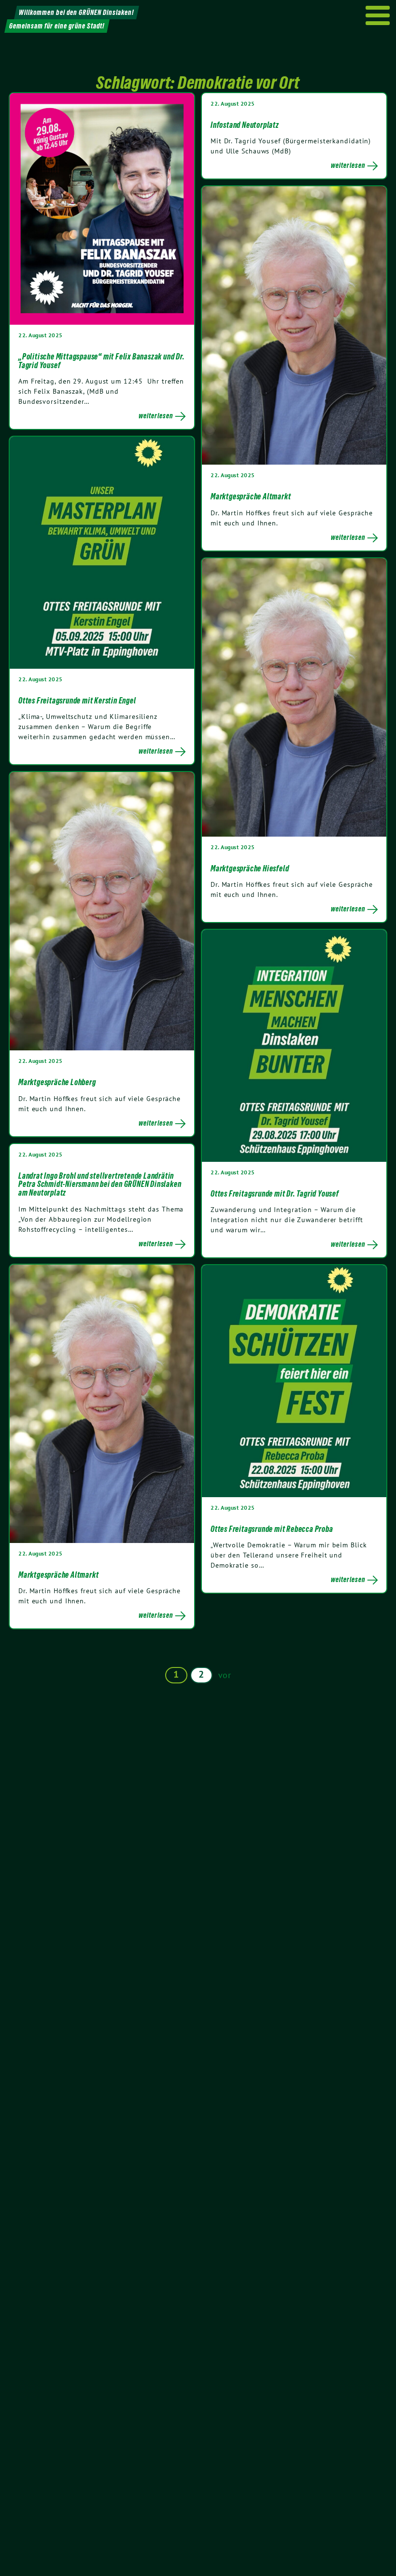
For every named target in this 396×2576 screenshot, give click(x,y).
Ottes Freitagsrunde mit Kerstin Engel (77, 701)
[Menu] (378, 15)
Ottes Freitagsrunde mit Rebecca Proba (272, 1529)
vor (225, 1675)
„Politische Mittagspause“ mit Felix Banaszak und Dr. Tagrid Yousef (102, 361)
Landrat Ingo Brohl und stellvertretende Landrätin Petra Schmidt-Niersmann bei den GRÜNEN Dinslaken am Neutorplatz (100, 1184)
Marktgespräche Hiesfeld (250, 868)
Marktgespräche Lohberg (57, 1082)
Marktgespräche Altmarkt (251, 496)
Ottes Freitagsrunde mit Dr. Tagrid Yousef (275, 1194)
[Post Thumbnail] (102, 209)
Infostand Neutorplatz (245, 125)
